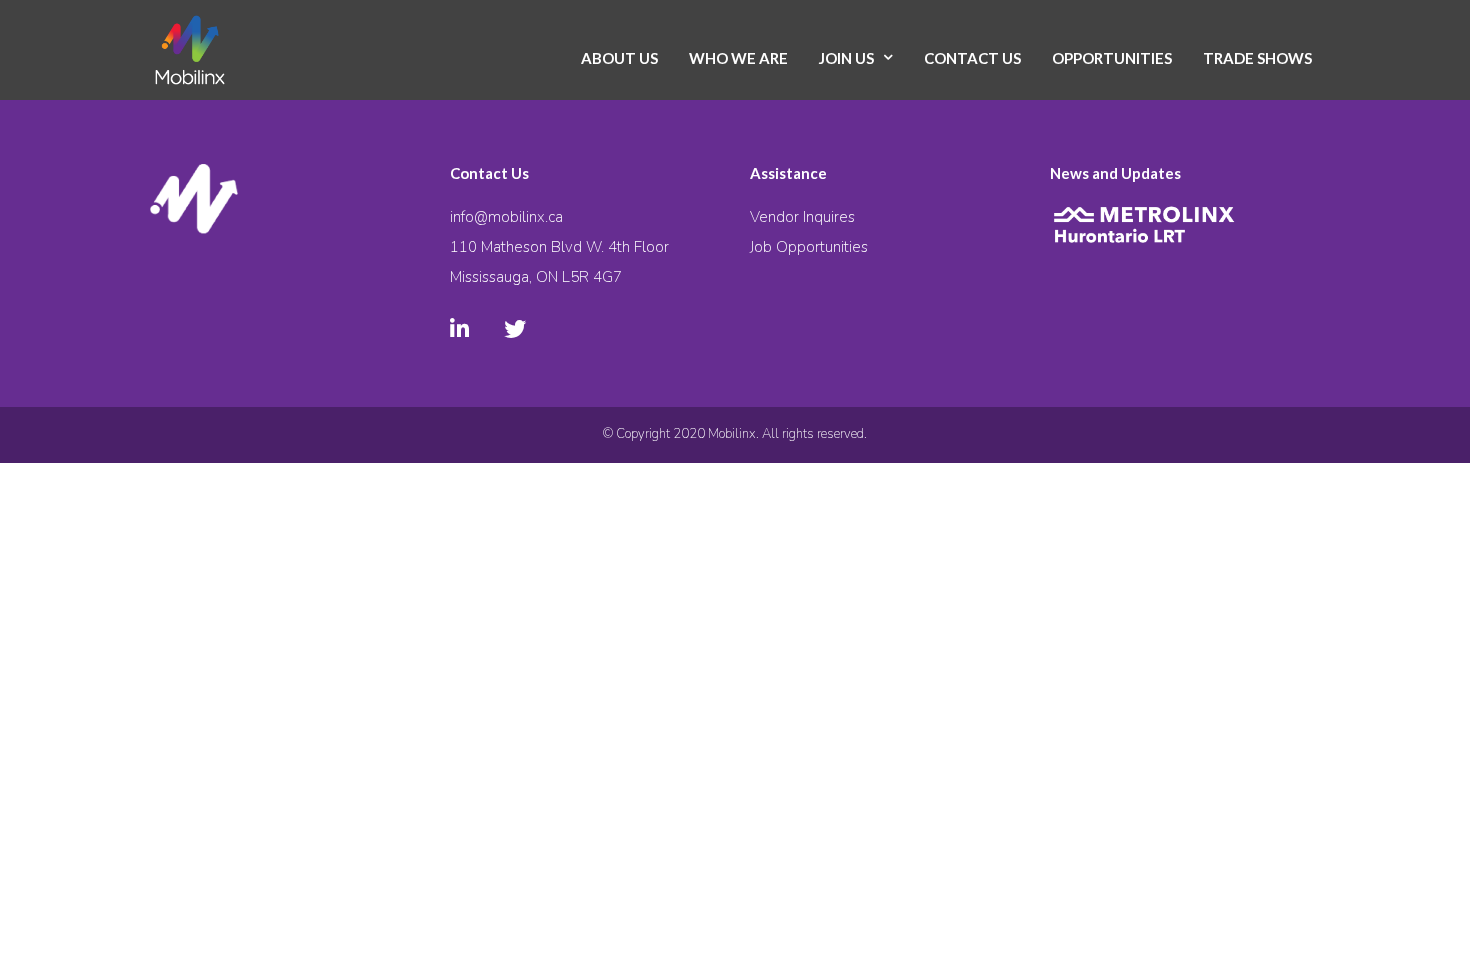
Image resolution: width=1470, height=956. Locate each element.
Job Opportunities (809, 247)
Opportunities (1112, 58)
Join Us (846, 58)
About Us (619, 58)
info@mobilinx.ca (506, 217)
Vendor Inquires (802, 217)
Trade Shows (1257, 58)
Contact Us (972, 58)
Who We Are (738, 58)
